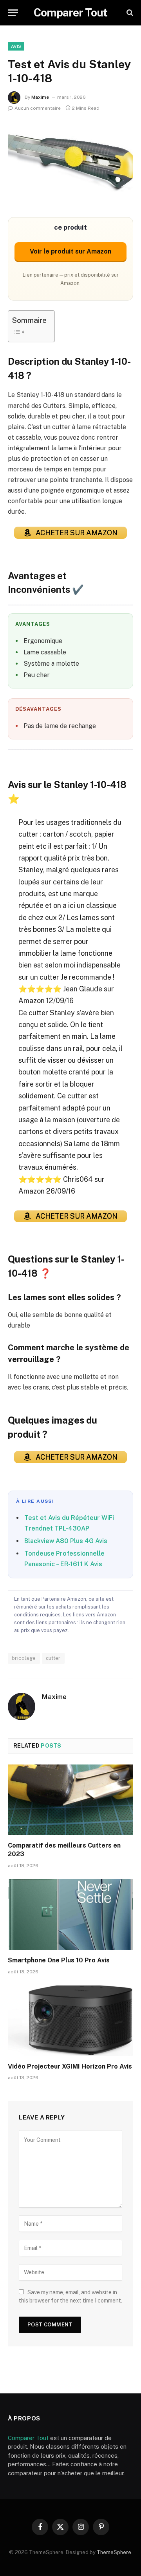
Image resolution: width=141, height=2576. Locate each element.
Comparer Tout (28, 2438)
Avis (16, 46)
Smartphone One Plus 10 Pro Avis (59, 1960)
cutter (53, 1658)
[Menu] (13, 13)
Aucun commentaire (38, 108)
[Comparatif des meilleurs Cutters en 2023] (70, 1800)
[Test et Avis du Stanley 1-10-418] (70, 164)
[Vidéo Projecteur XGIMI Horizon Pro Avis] (70, 2021)
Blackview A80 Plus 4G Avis (66, 1541)
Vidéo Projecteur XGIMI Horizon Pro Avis (70, 2066)
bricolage (24, 1658)
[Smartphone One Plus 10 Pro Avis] (70, 1915)
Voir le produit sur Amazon (70, 251)
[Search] (129, 13)
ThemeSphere (114, 2552)
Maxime (40, 97)
